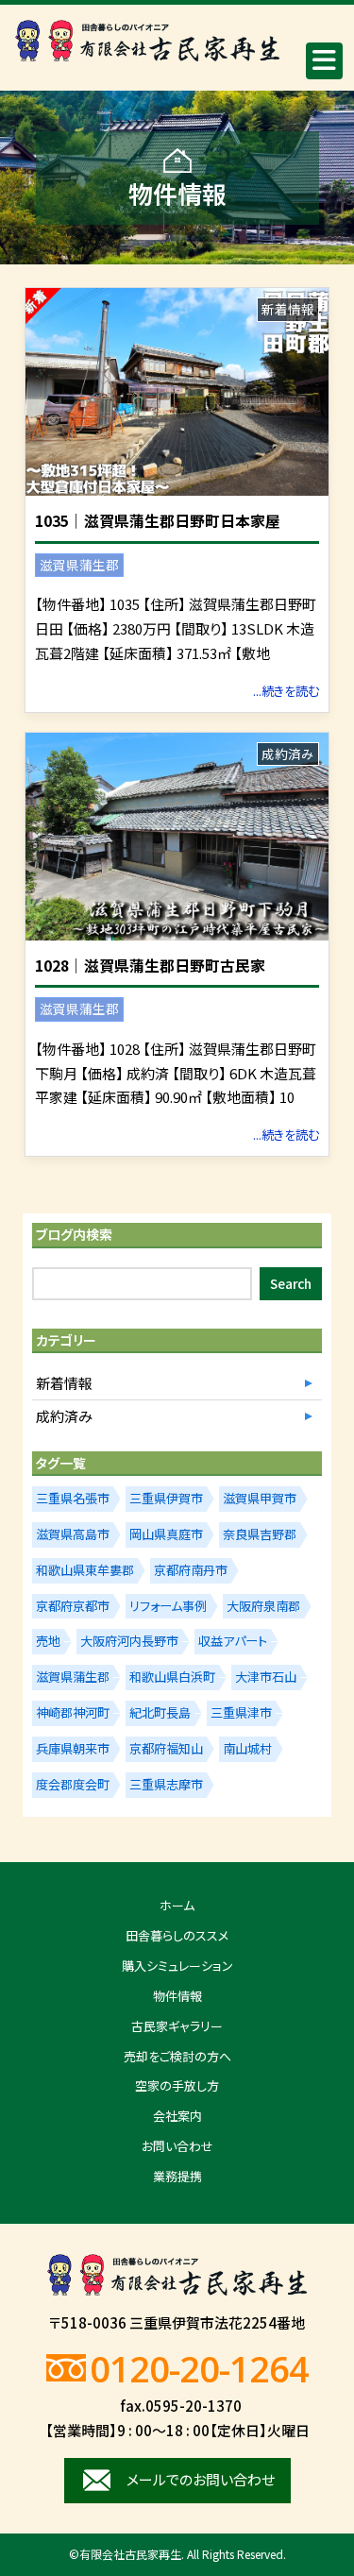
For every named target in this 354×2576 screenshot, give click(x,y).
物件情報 (177, 1996)
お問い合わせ (177, 2146)
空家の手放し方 (177, 2085)
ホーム (177, 1905)
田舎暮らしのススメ (177, 1935)
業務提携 (177, 2176)
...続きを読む (286, 691)
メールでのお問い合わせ (201, 2479)
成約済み (288, 754)
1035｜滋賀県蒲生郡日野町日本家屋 (158, 521)
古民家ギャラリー (177, 2026)
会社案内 (177, 2116)
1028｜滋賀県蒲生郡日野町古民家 (150, 966)
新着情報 (288, 309)
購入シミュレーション (177, 1966)
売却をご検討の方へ (177, 2056)
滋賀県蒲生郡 (79, 565)
